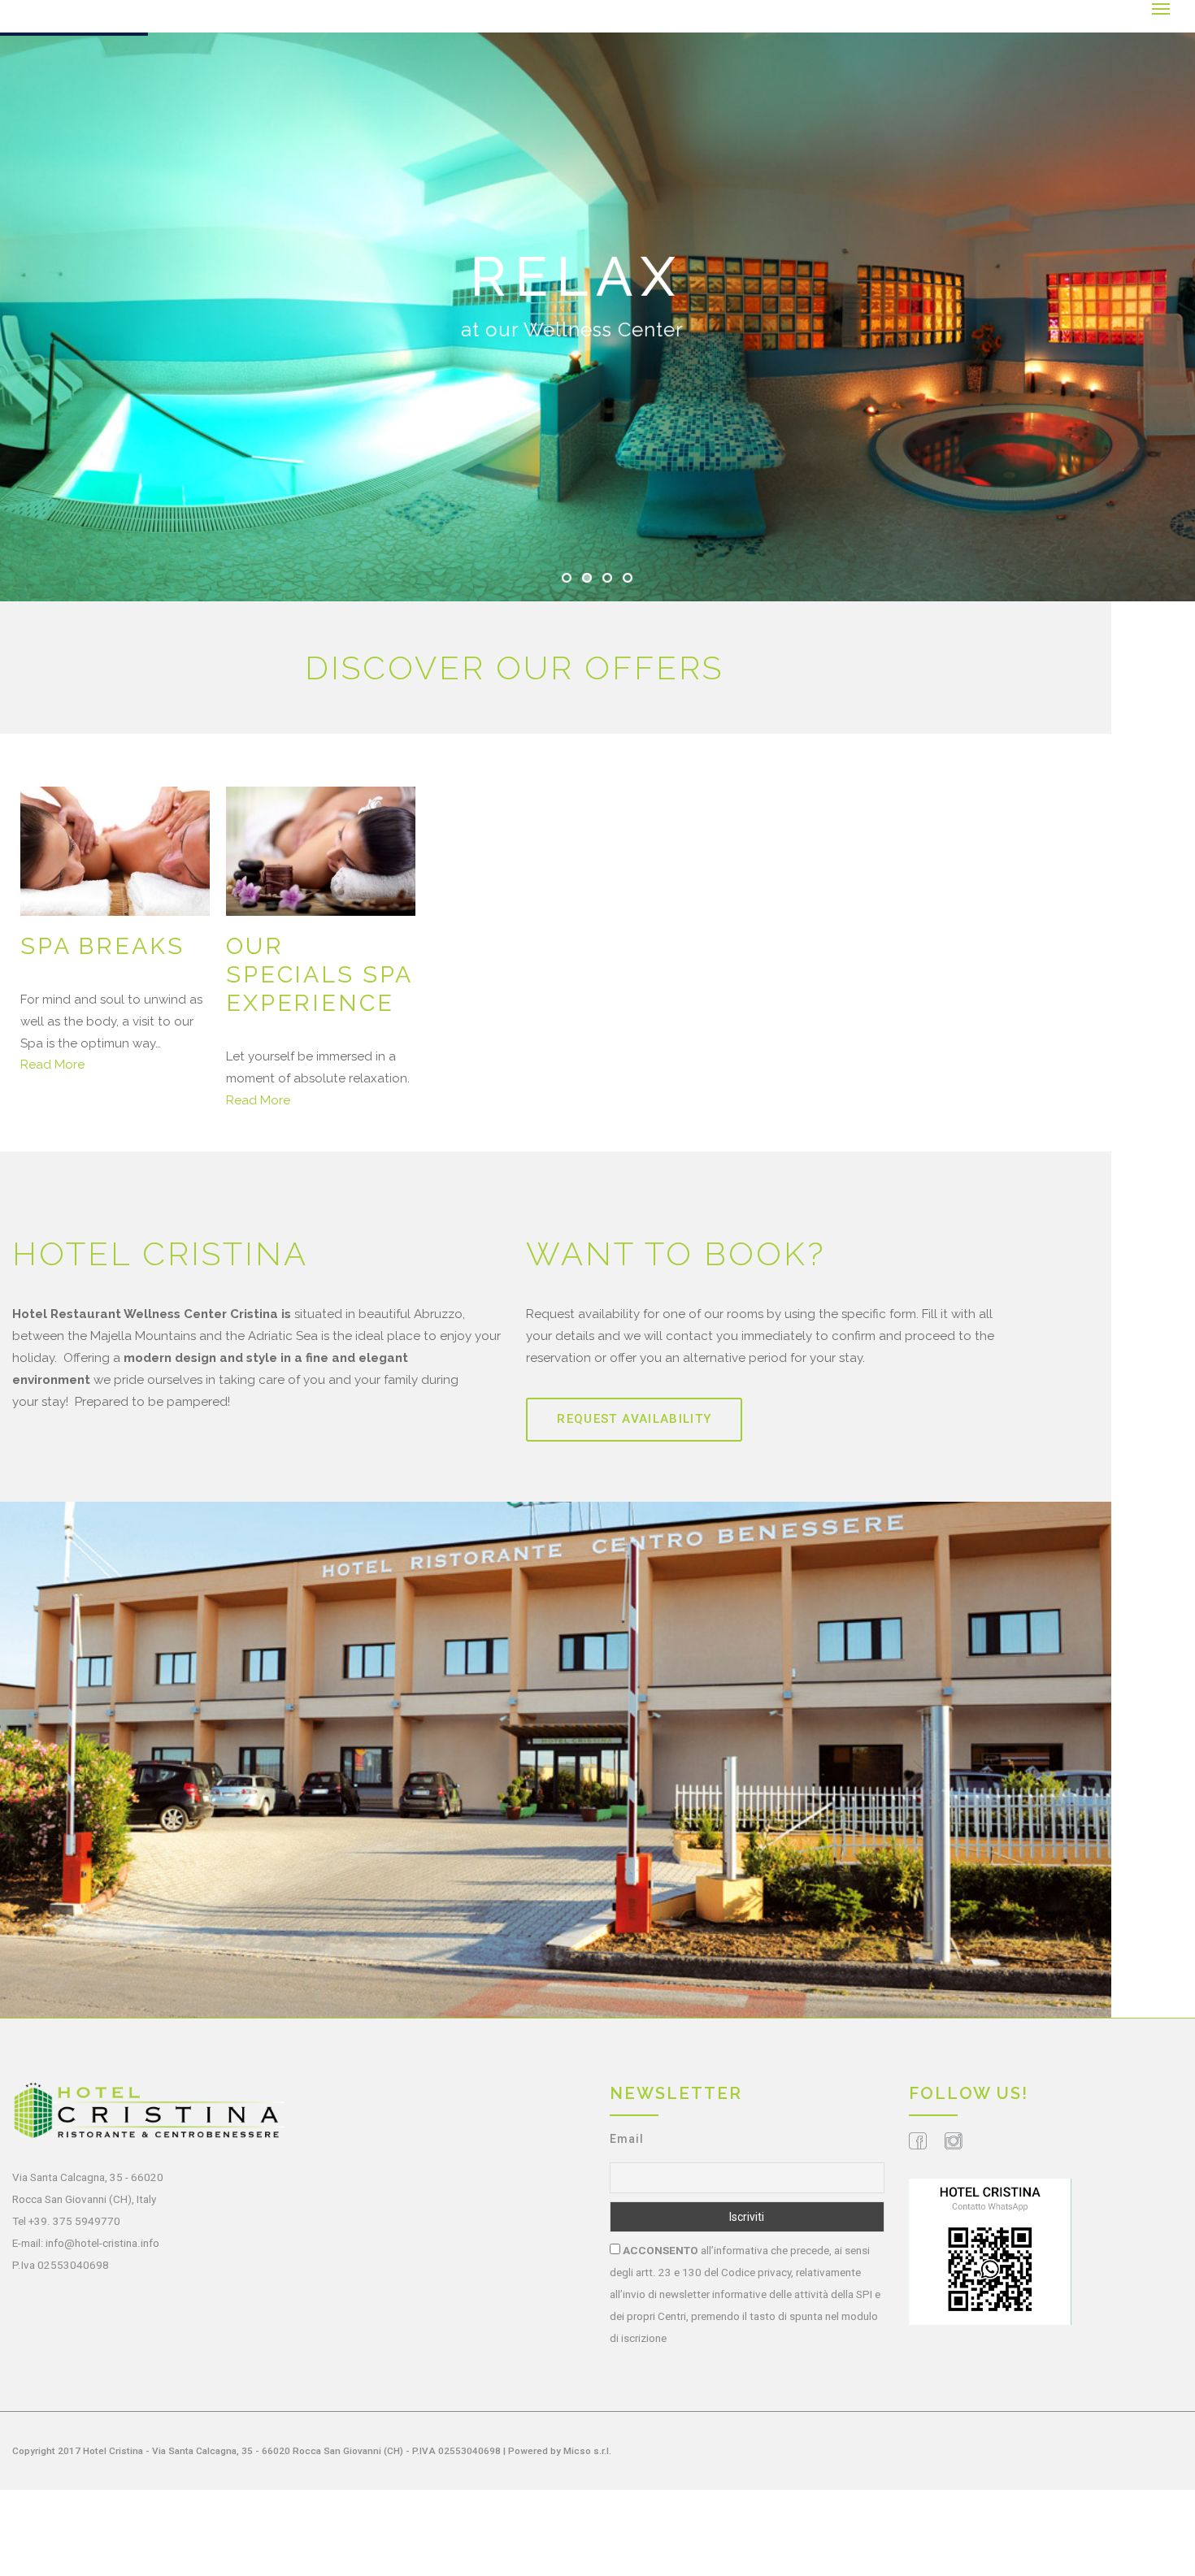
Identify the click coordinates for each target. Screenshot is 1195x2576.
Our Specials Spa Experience (319, 975)
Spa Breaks (102, 946)
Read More (52, 1065)
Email (627, 2139)
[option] (115, 932)
